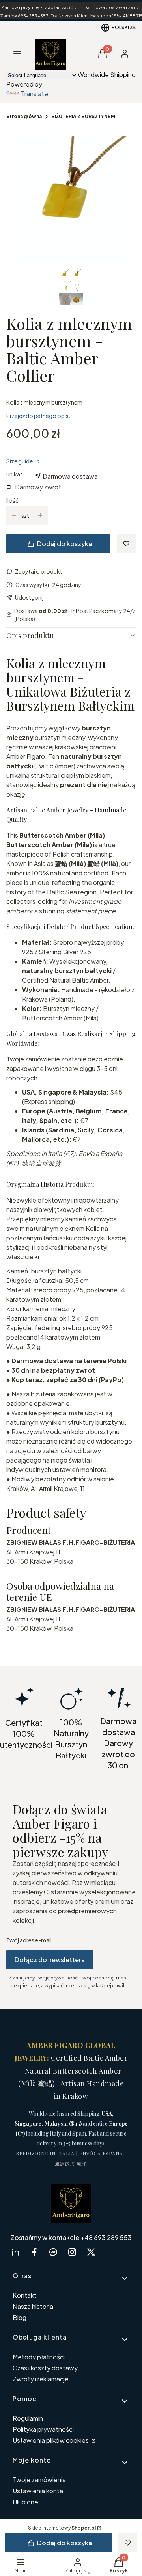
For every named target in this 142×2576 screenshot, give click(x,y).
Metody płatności (39, 2357)
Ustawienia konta (38, 2491)
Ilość (12, 500)
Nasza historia (33, 2306)
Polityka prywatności (43, 2429)
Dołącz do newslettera (50, 1960)
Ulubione (25, 2502)
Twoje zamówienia (39, 2480)
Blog (20, 2317)
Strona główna (24, 116)
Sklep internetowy (62, 2528)
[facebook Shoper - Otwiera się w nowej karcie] (34, 2252)
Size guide (20, 461)
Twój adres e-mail (29, 1940)
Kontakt (25, 2295)
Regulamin (28, 2418)
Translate (35, 94)
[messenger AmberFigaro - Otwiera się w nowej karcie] (53, 2252)
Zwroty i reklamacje (41, 2379)
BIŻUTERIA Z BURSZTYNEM (83, 116)
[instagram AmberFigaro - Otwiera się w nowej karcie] (72, 2252)
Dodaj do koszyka (64, 544)
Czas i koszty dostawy (45, 2368)
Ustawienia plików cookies (51, 2440)
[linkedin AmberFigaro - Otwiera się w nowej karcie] (15, 2252)
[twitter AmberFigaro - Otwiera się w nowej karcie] (91, 2252)
